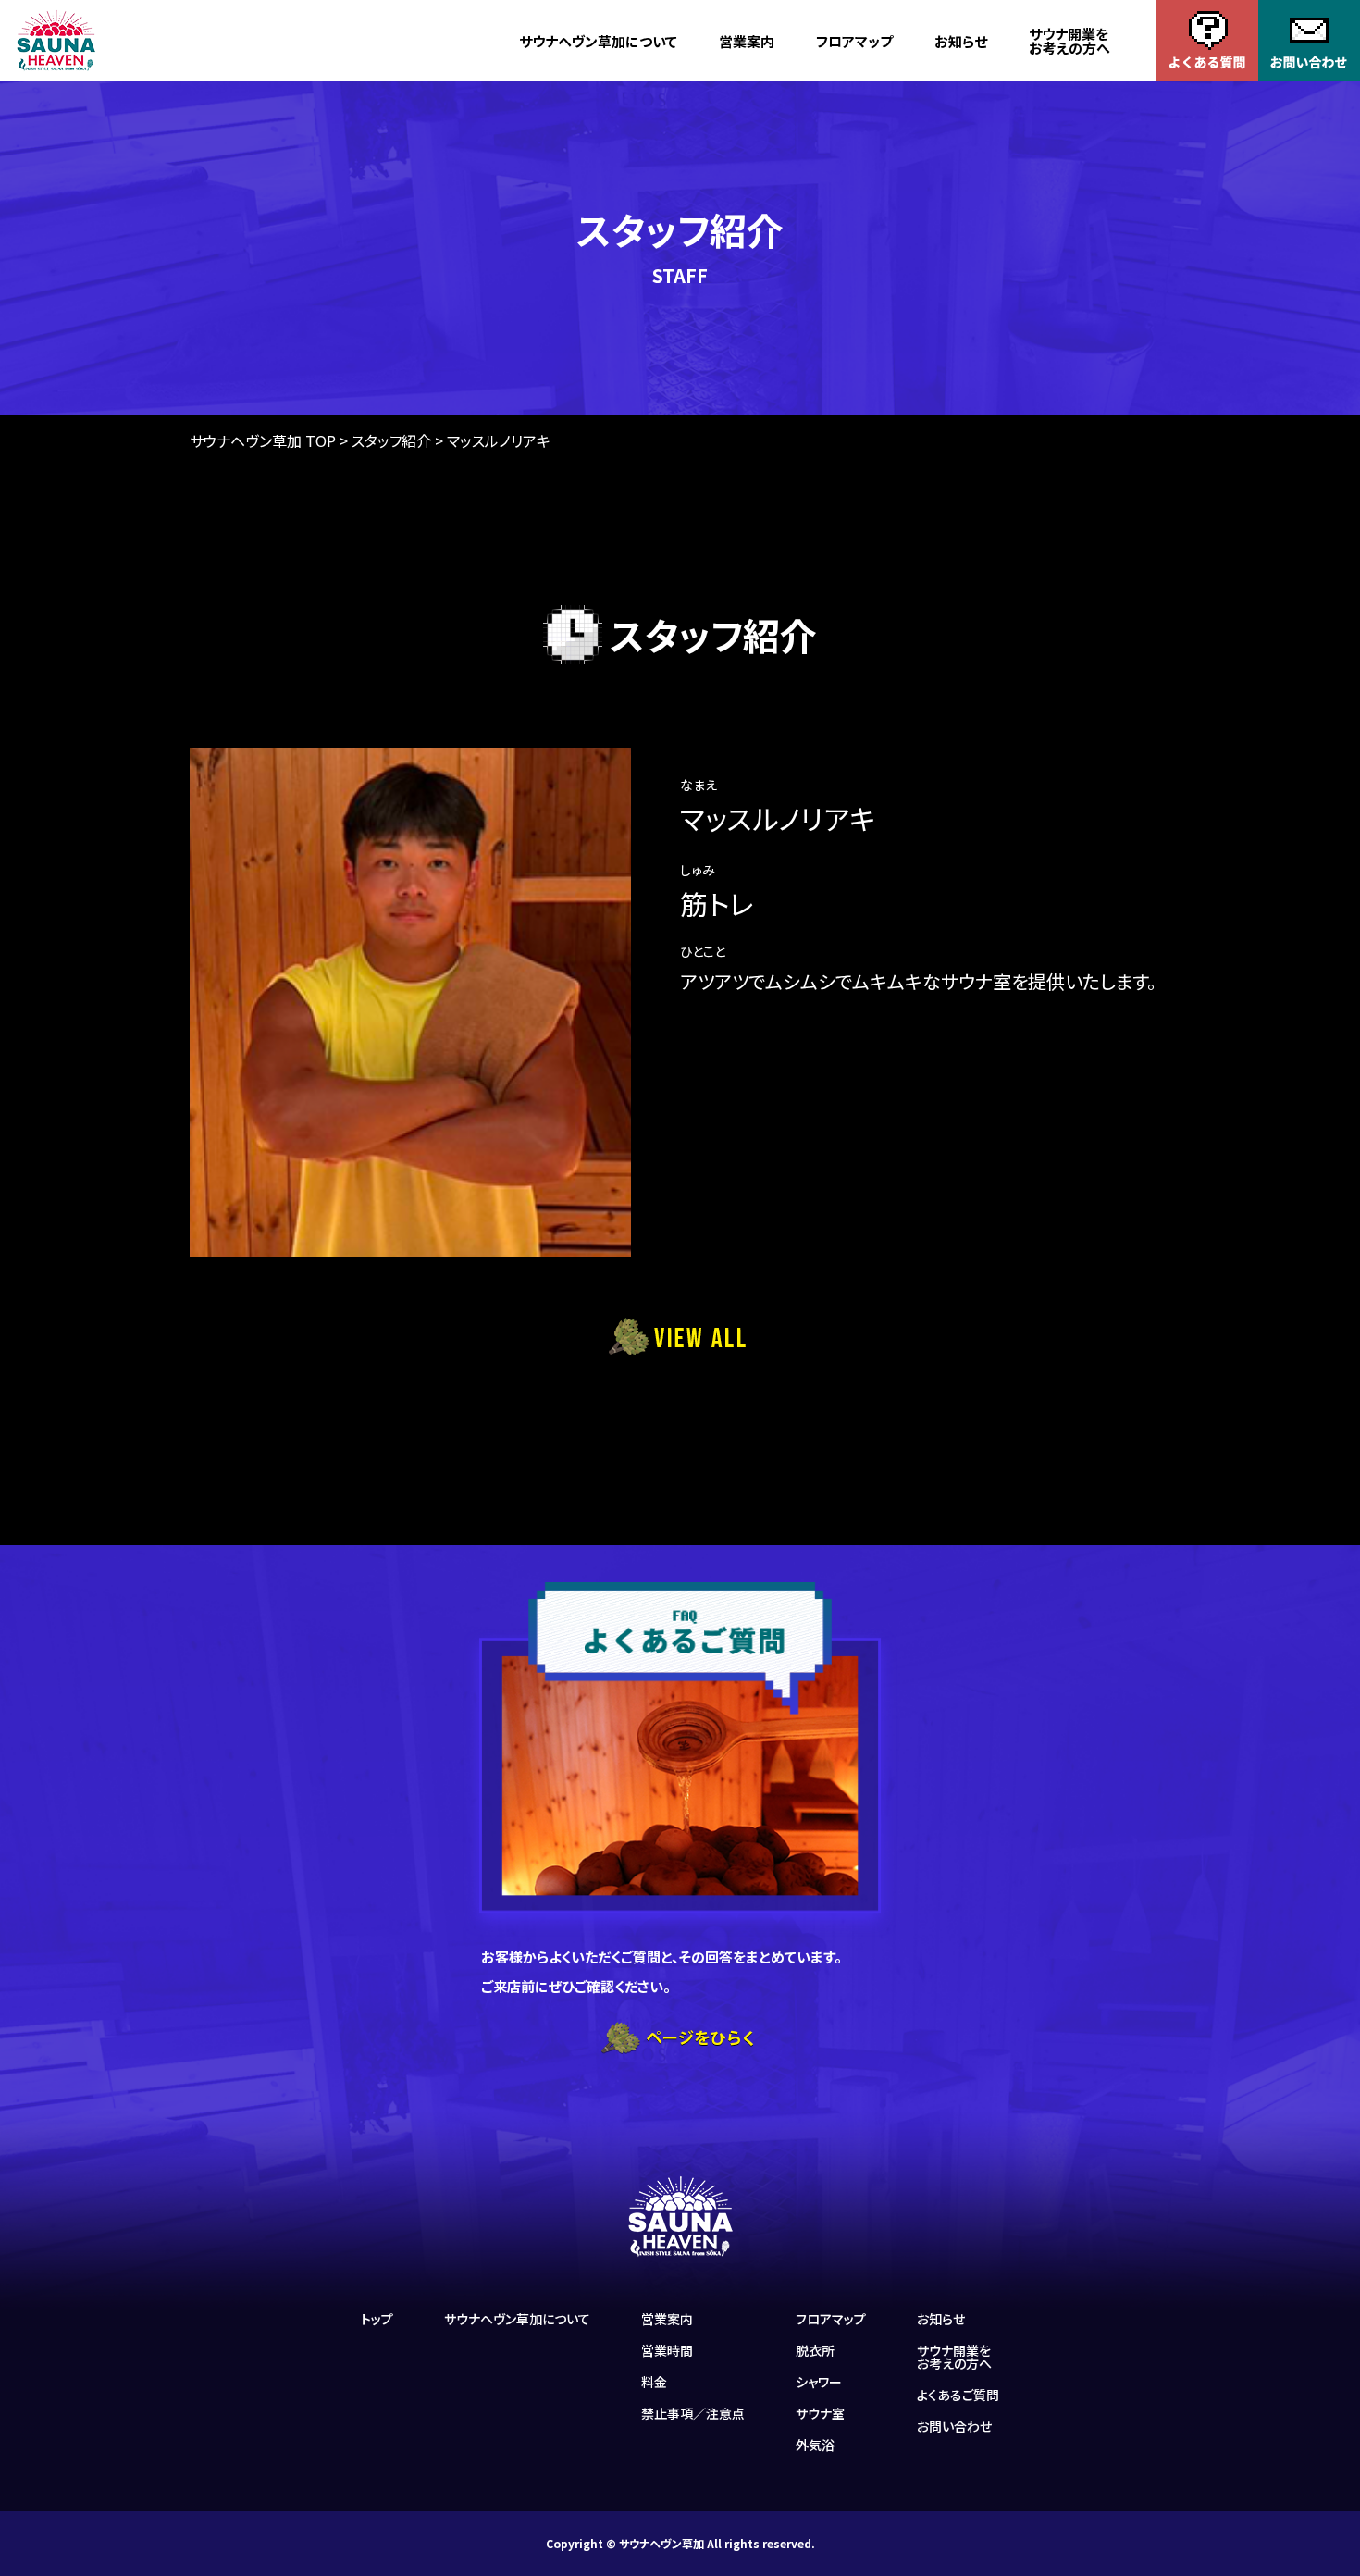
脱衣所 (815, 2350)
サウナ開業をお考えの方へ (1069, 41)
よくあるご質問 (958, 2395)
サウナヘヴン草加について (598, 41)
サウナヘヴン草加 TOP (263, 440)
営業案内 (747, 41)
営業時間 (667, 2350)
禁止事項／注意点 (693, 2413)
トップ (377, 2319)
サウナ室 (820, 2413)
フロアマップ (854, 41)
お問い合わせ (954, 2426)
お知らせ (961, 41)
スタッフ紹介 (391, 440)
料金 (654, 2382)
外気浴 (815, 2445)
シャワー (819, 2382)
